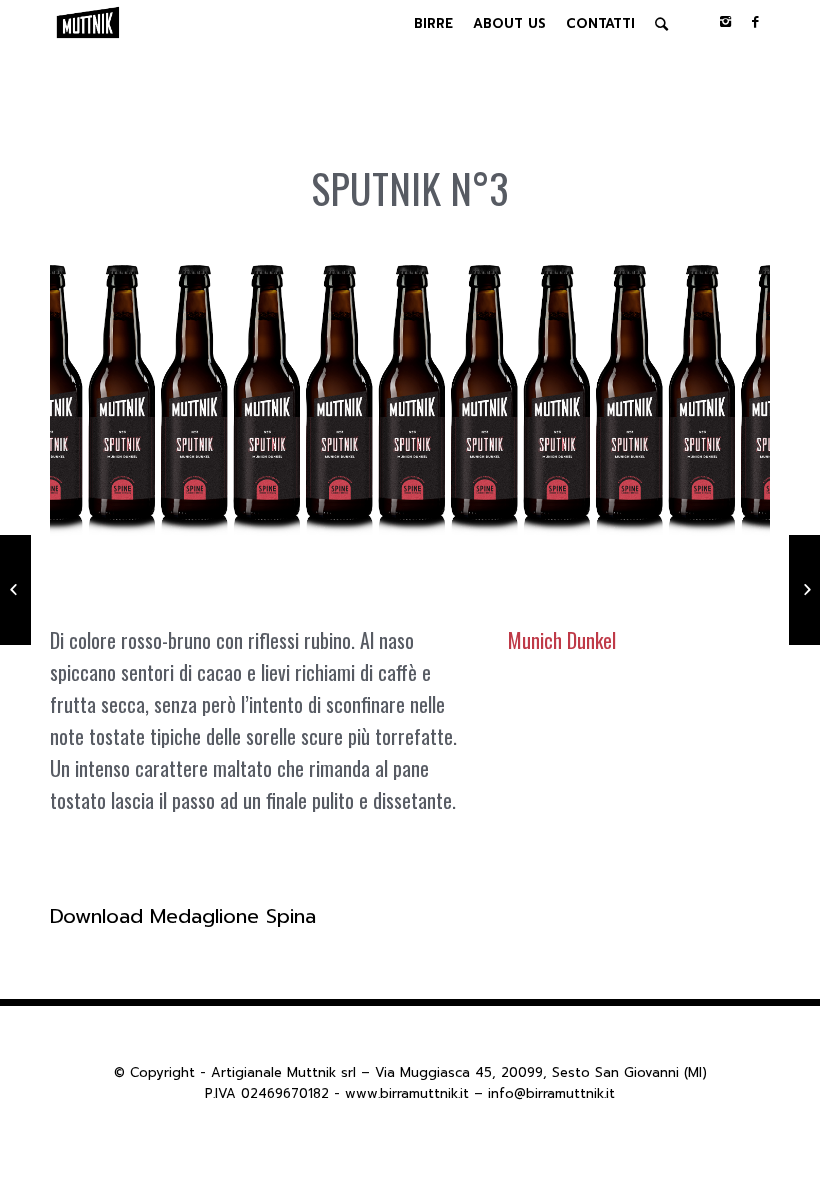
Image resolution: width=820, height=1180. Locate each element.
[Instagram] (725, 22)
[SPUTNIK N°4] (804, 590)
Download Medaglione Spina (183, 916)
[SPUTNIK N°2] (15, 590)
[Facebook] (755, 22)
